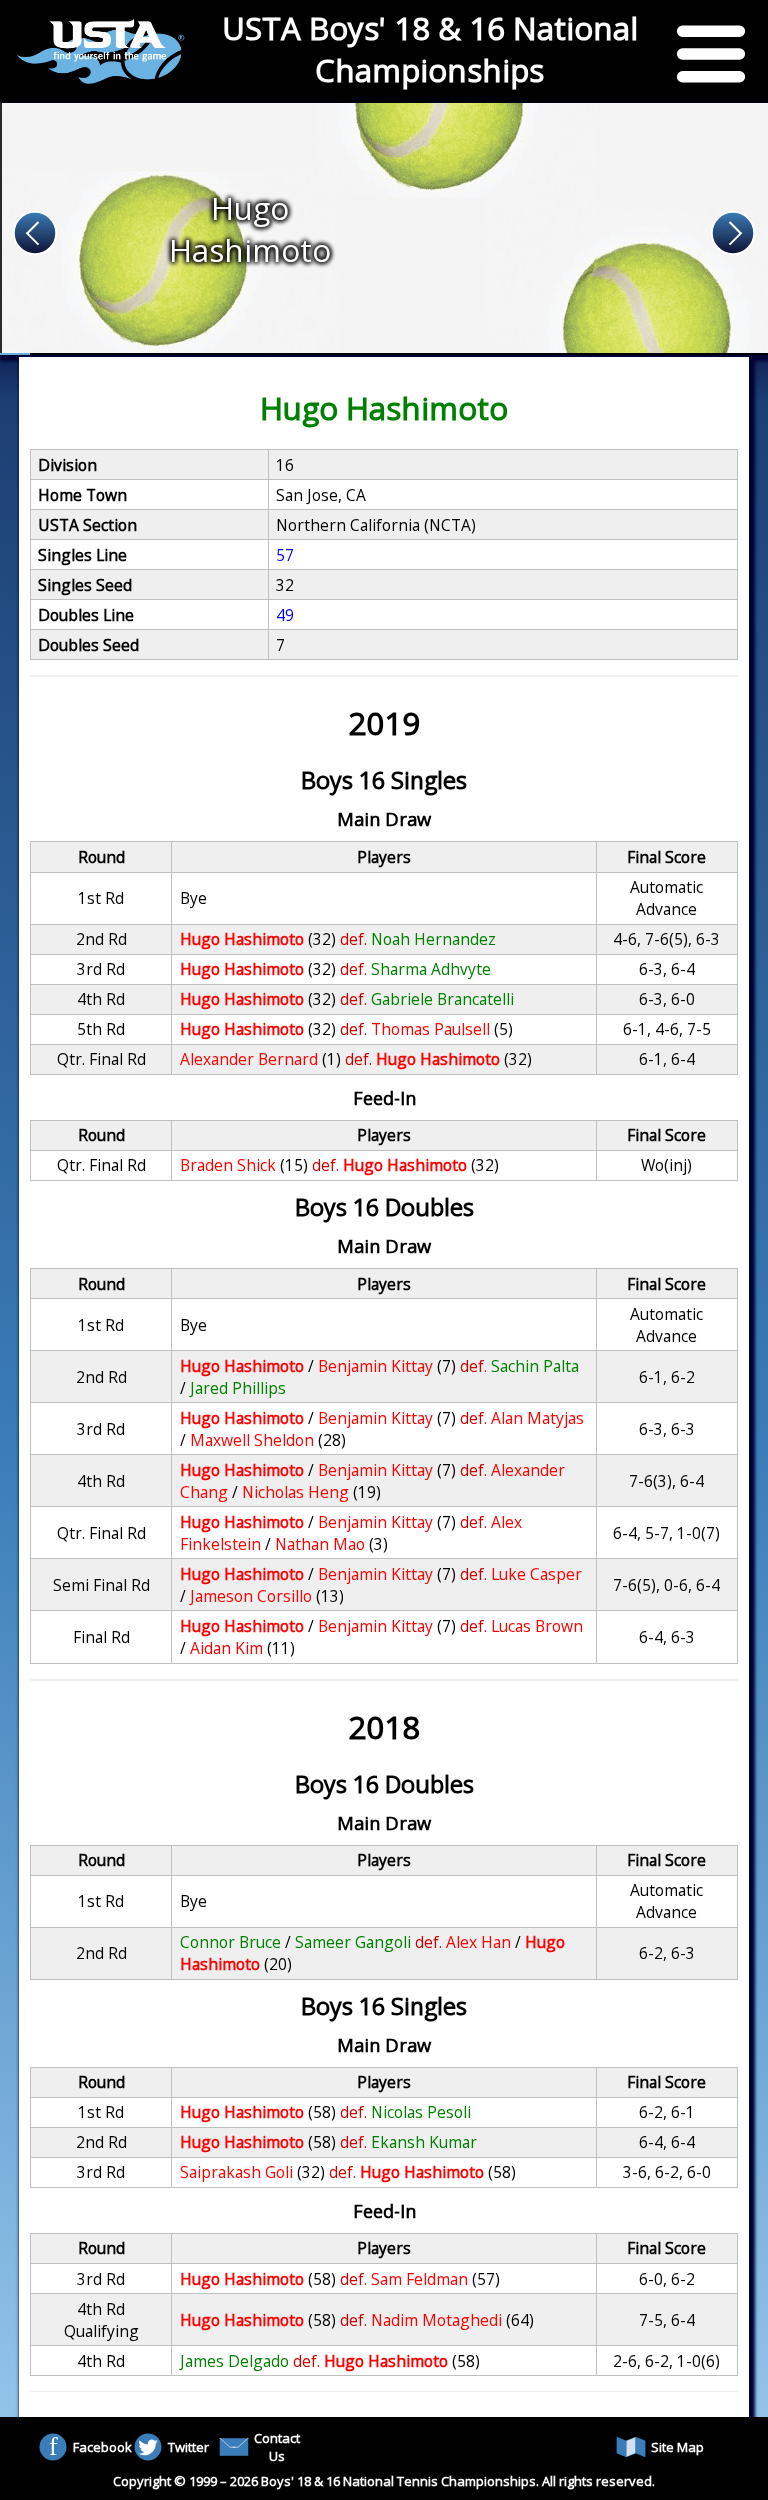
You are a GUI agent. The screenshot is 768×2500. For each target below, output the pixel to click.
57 (285, 555)
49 (285, 615)
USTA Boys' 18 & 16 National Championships (430, 49)
